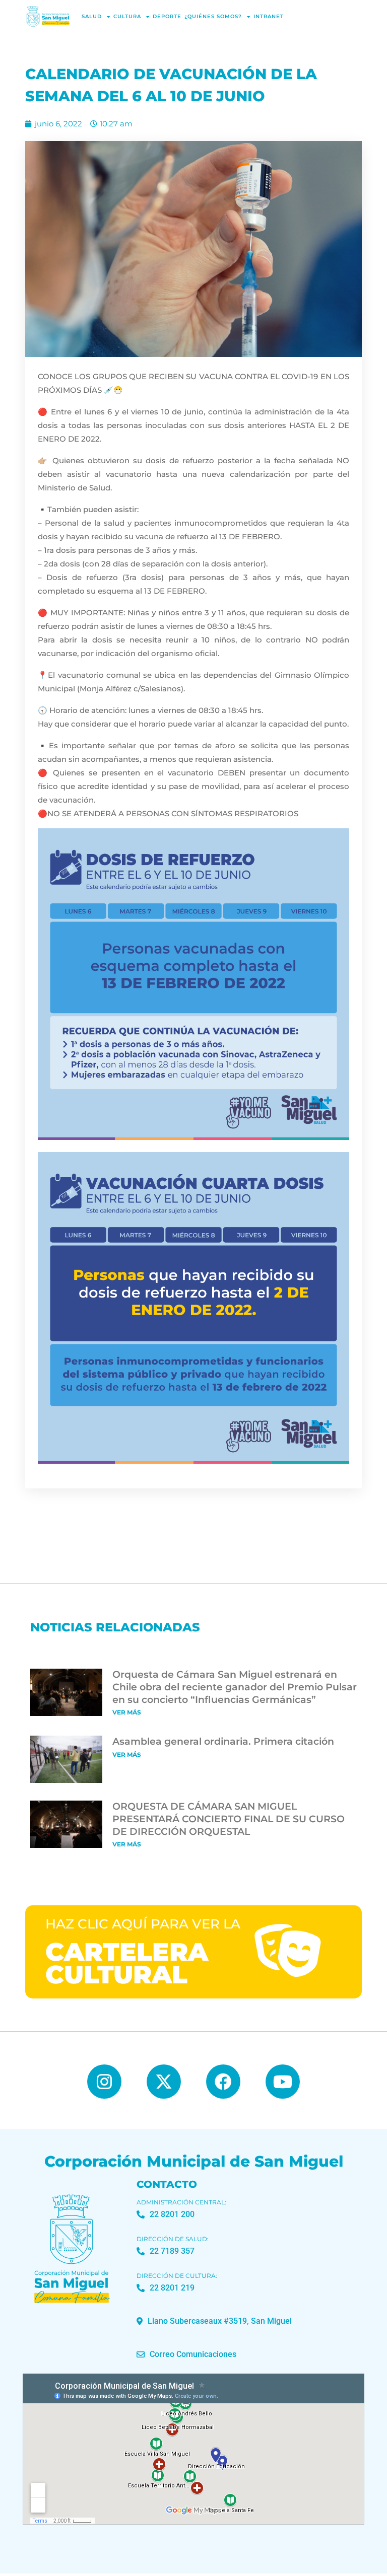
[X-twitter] (164, 2082)
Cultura (127, 16)
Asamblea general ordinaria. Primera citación (223, 1741)
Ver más (127, 1712)
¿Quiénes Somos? (213, 16)
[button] (214, 2321)
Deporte (167, 16)
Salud (92, 16)
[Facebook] (223, 2082)
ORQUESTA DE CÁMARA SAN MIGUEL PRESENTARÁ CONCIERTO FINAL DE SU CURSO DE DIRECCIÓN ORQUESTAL (229, 1819)
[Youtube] (283, 2082)
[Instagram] (104, 2082)
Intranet (269, 16)
